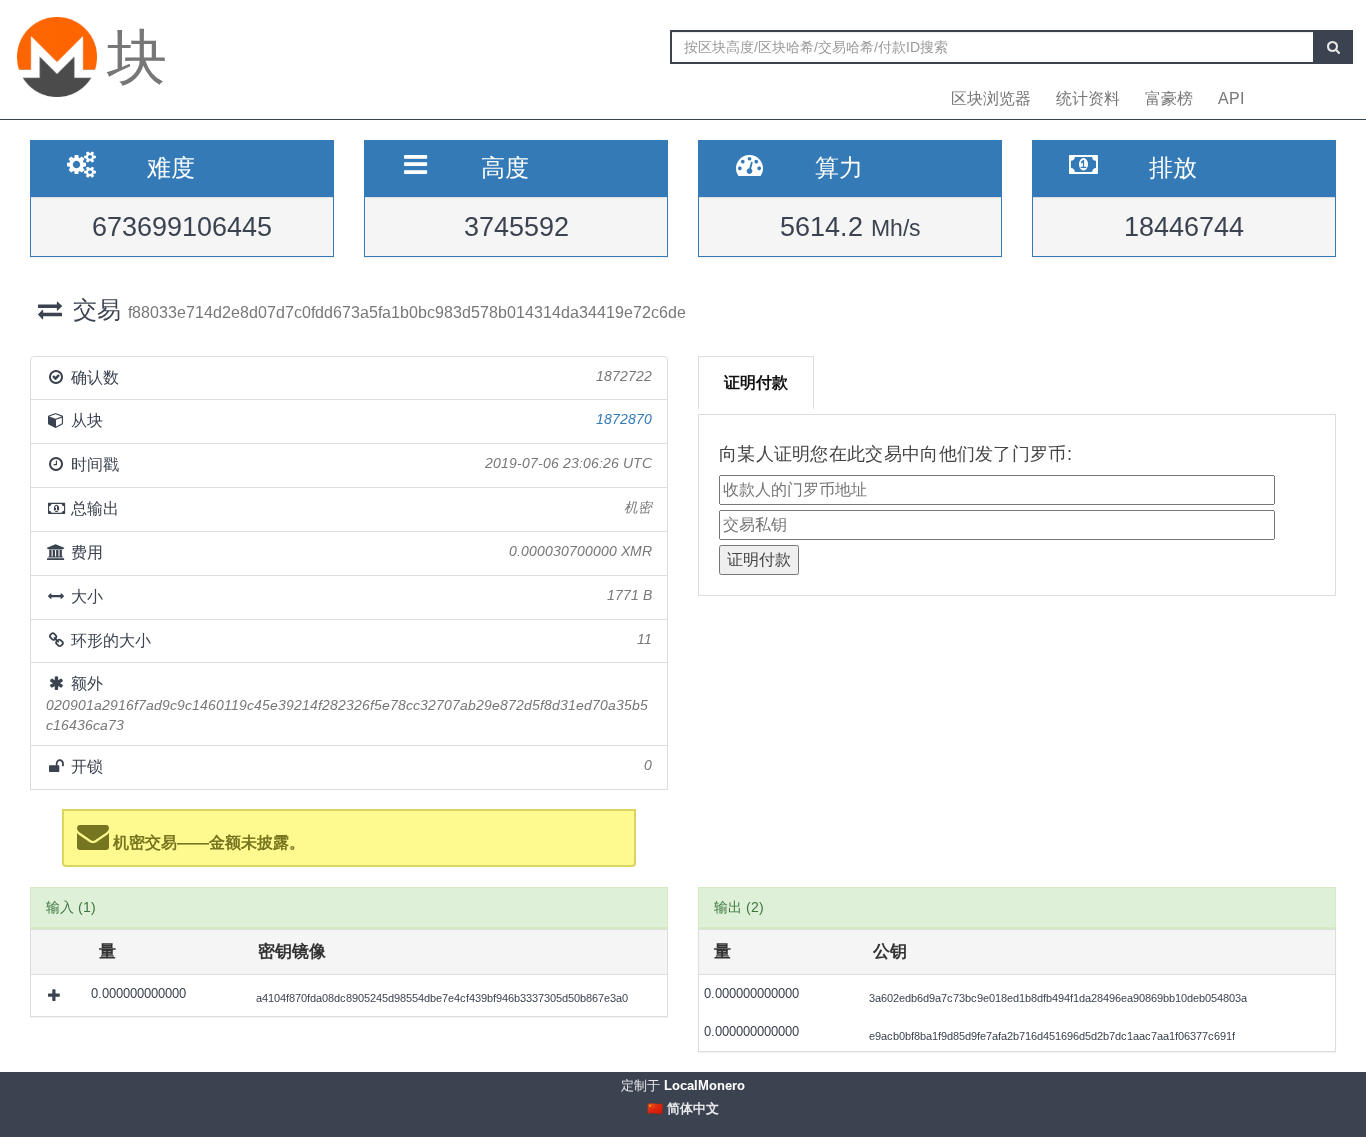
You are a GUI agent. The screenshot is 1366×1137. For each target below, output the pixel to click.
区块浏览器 (991, 98)
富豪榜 (1169, 98)
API (1231, 98)
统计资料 (1088, 98)
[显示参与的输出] (56, 995)
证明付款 (756, 382)
